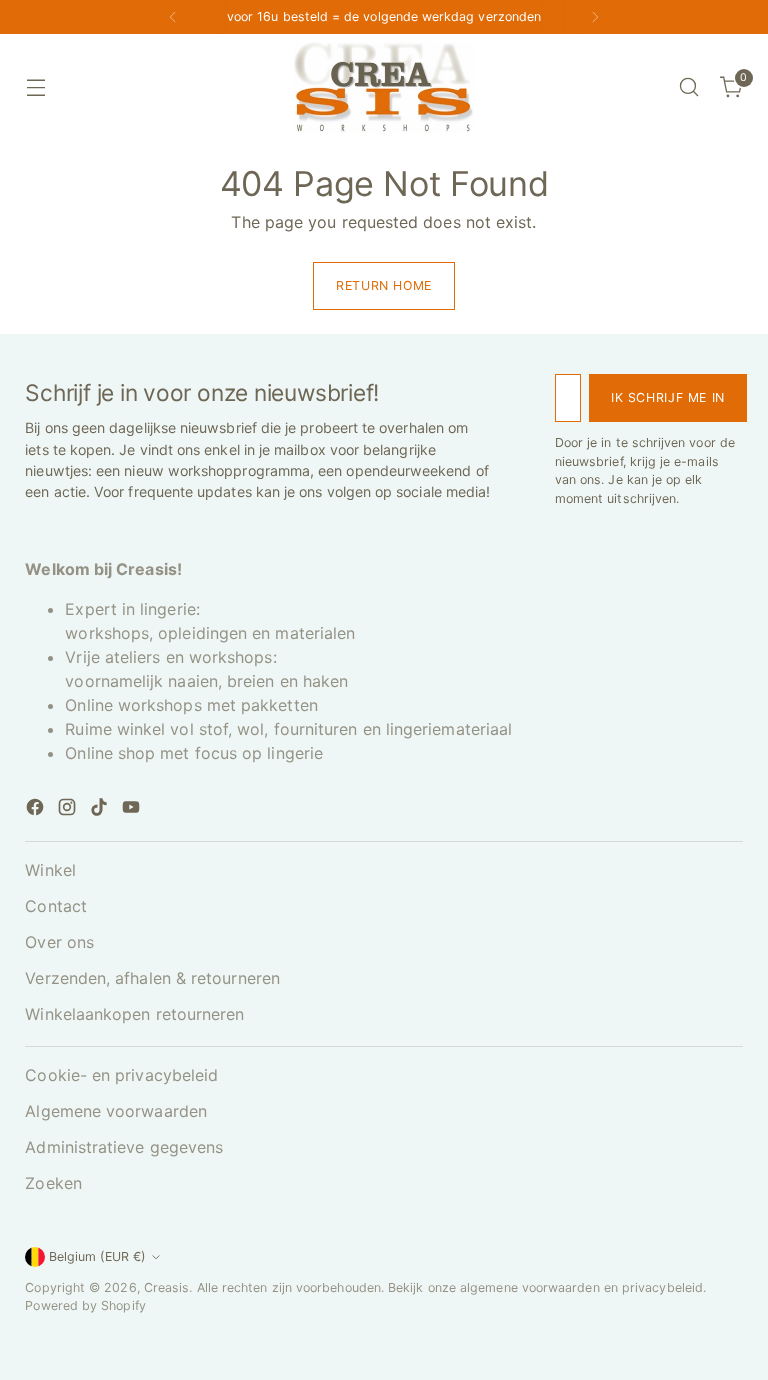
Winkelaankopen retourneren (134, 1014)
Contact (56, 906)
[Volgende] (595, 17)
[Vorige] (173, 17)
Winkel (50, 870)
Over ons (59, 942)
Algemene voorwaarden (116, 1111)
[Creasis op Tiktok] (101, 810)
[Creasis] (384, 87)
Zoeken (53, 1183)
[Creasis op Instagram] (69, 810)
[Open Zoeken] (689, 87)
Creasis (167, 1287)
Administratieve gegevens (124, 1147)
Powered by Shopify (85, 1305)
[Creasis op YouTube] (133, 810)
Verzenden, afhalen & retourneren (152, 978)
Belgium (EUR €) (97, 1256)
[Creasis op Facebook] (37, 810)
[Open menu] (35, 87)
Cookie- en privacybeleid (121, 1075)
